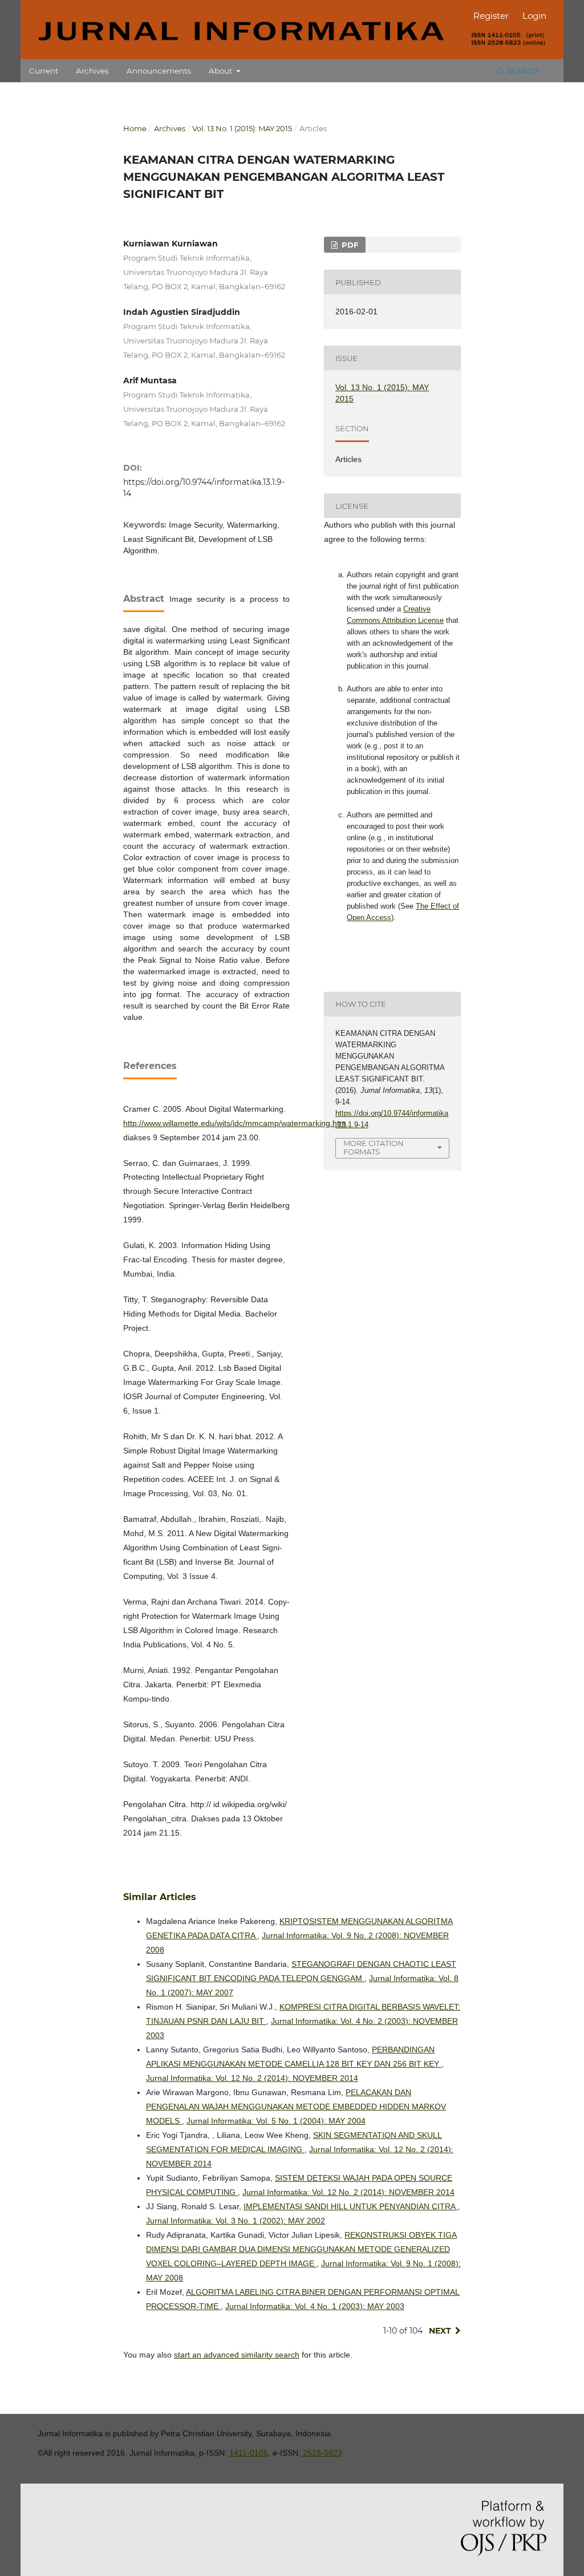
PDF (349, 245)
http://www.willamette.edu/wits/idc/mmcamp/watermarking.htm (235, 1123)
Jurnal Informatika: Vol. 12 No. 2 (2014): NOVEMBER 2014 (252, 2078)
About (222, 71)
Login (534, 16)
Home (135, 128)
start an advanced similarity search (237, 2355)
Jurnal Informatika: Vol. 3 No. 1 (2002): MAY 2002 (236, 2221)
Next (440, 2331)
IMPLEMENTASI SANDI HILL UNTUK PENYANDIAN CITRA (350, 2206)
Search (521, 71)
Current (44, 71)
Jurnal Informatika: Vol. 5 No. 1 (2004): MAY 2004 (276, 2121)
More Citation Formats (374, 1147)
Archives (92, 71)
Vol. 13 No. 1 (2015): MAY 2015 (242, 128)
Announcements (159, 71)
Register (491, 16)
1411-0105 (249, 2453)
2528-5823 (321, 2453)
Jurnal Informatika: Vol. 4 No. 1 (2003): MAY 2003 (315, 2306)
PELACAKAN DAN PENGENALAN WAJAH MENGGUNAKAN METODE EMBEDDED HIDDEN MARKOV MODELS (296, 2107)
